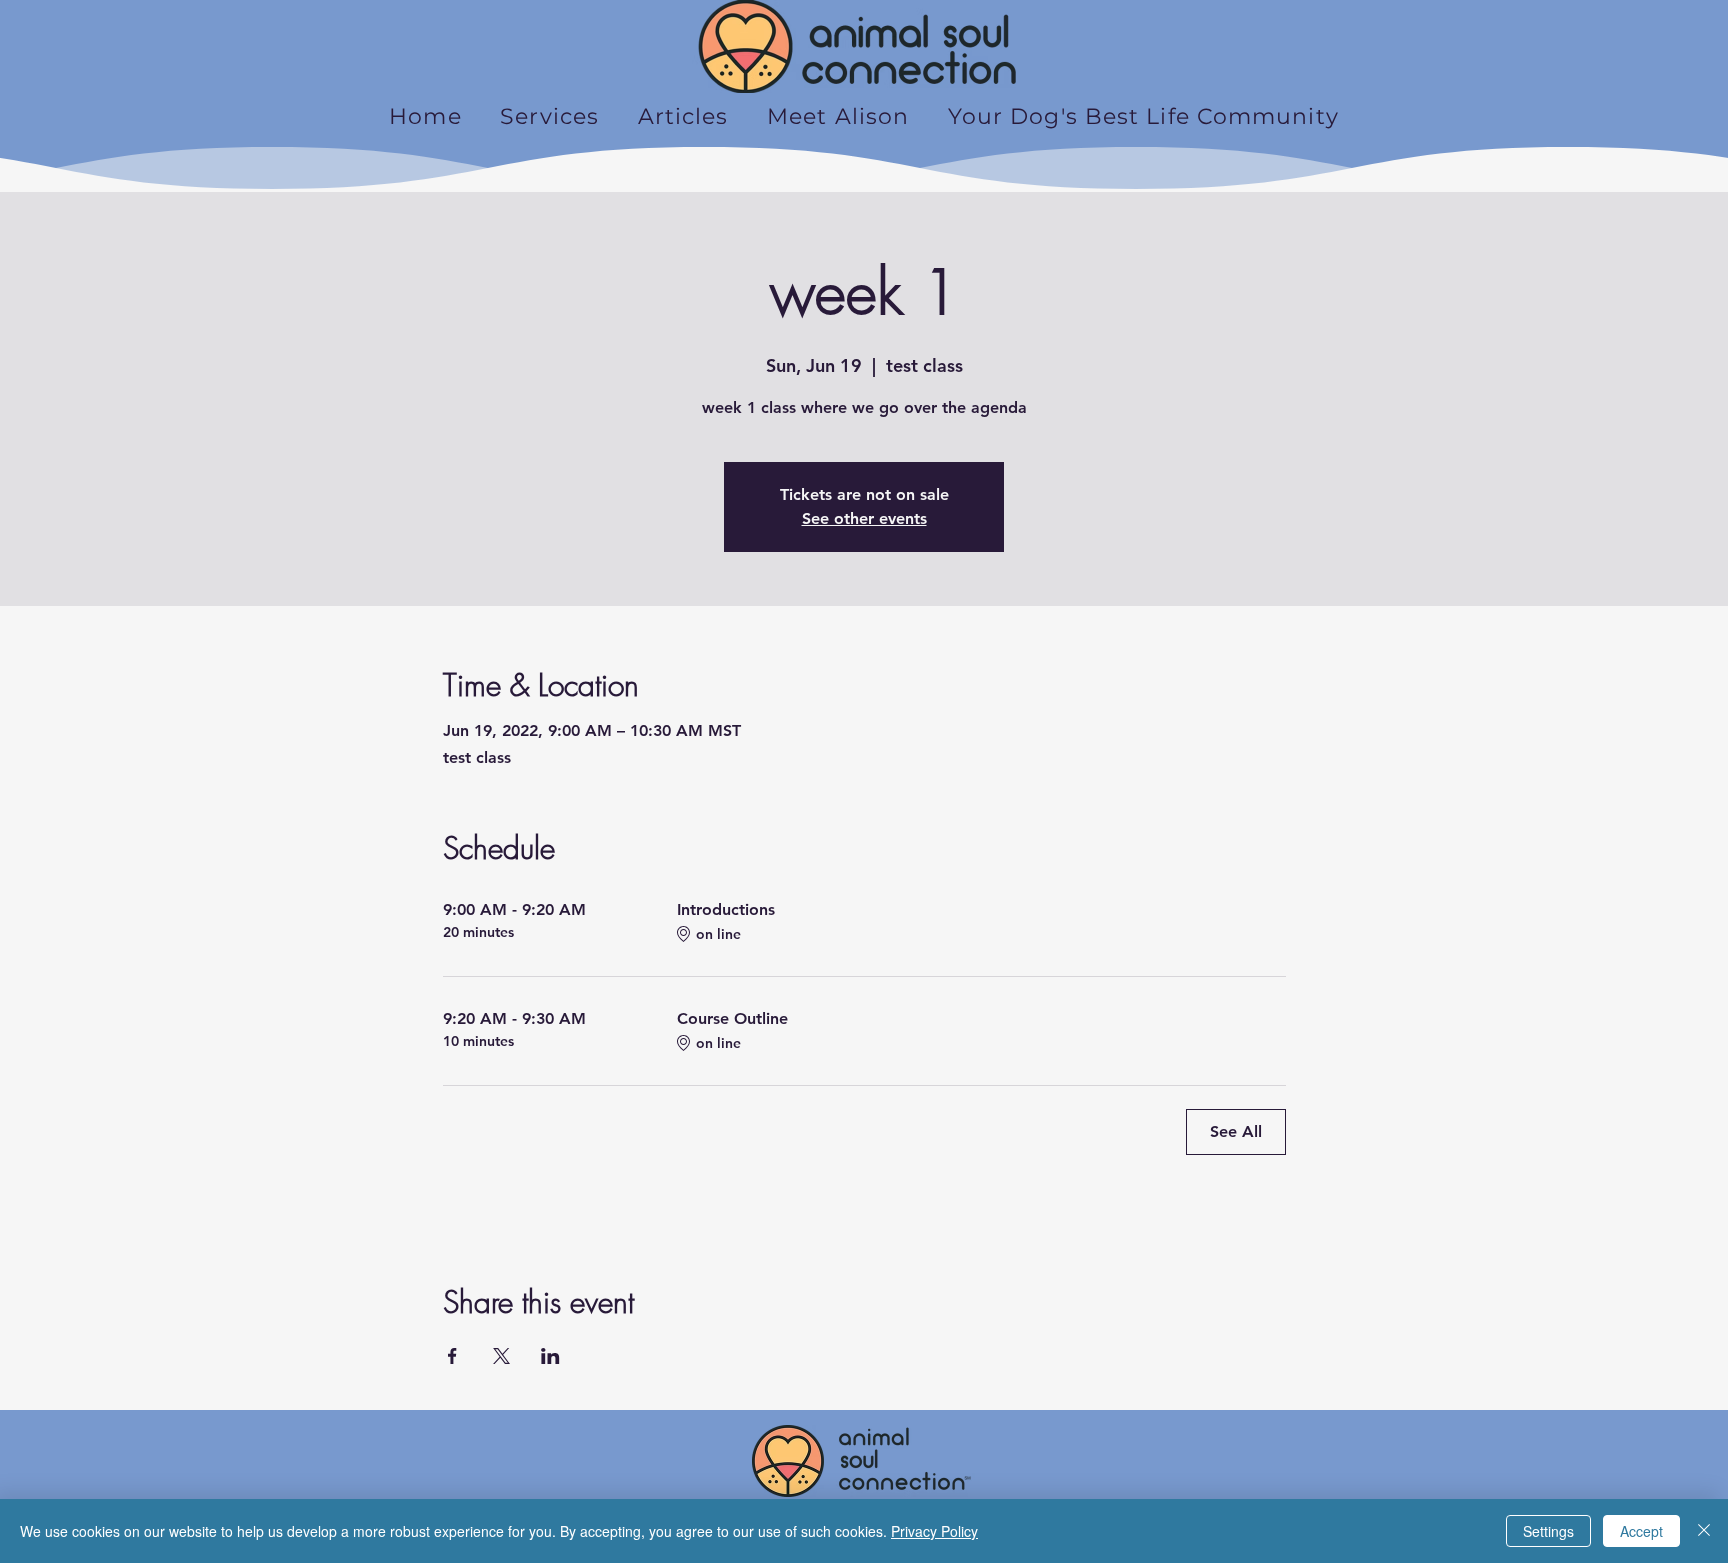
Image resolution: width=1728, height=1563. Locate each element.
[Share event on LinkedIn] (550, 1356)
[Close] (1704, 1531)
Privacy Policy (934, 1531)
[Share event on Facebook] (452, 1356)
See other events (864, 518)
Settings (1548, 1531)
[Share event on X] (501, 1356)
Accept (1641, 1531)
